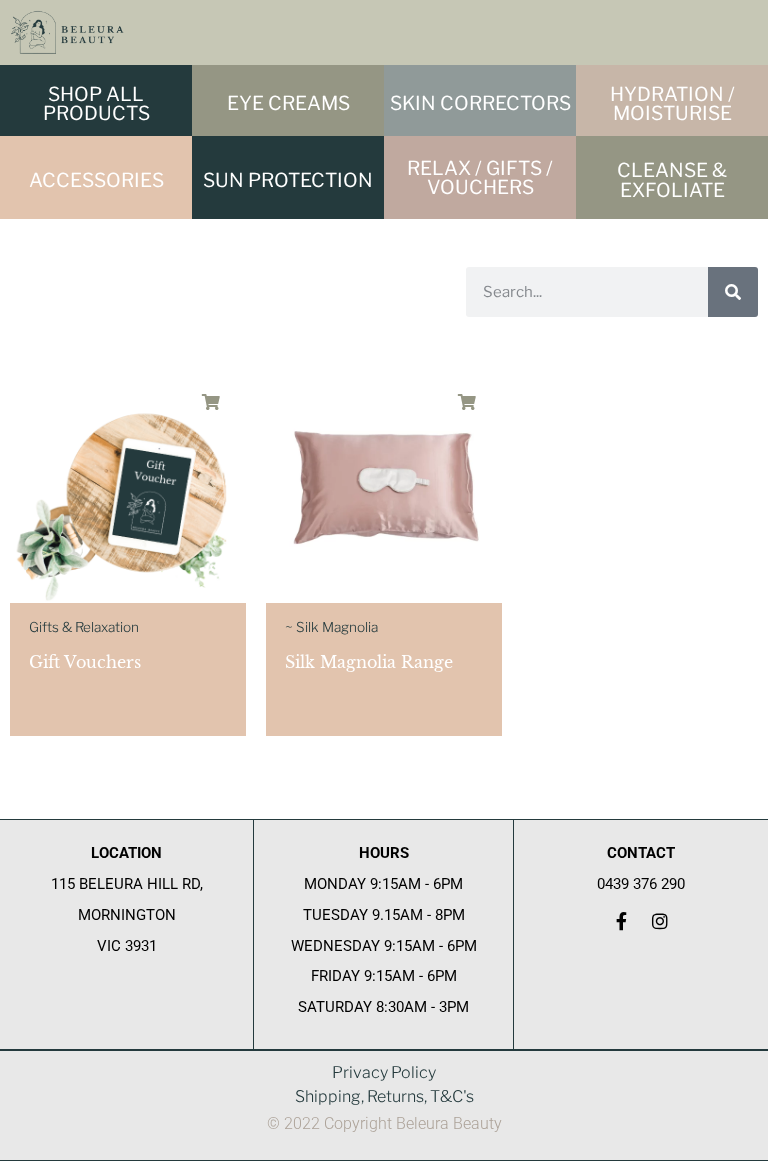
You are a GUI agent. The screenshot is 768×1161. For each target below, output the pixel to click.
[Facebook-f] (622, 921)
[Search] (733, 292)
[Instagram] (660, 921)
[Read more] (211, 402)
